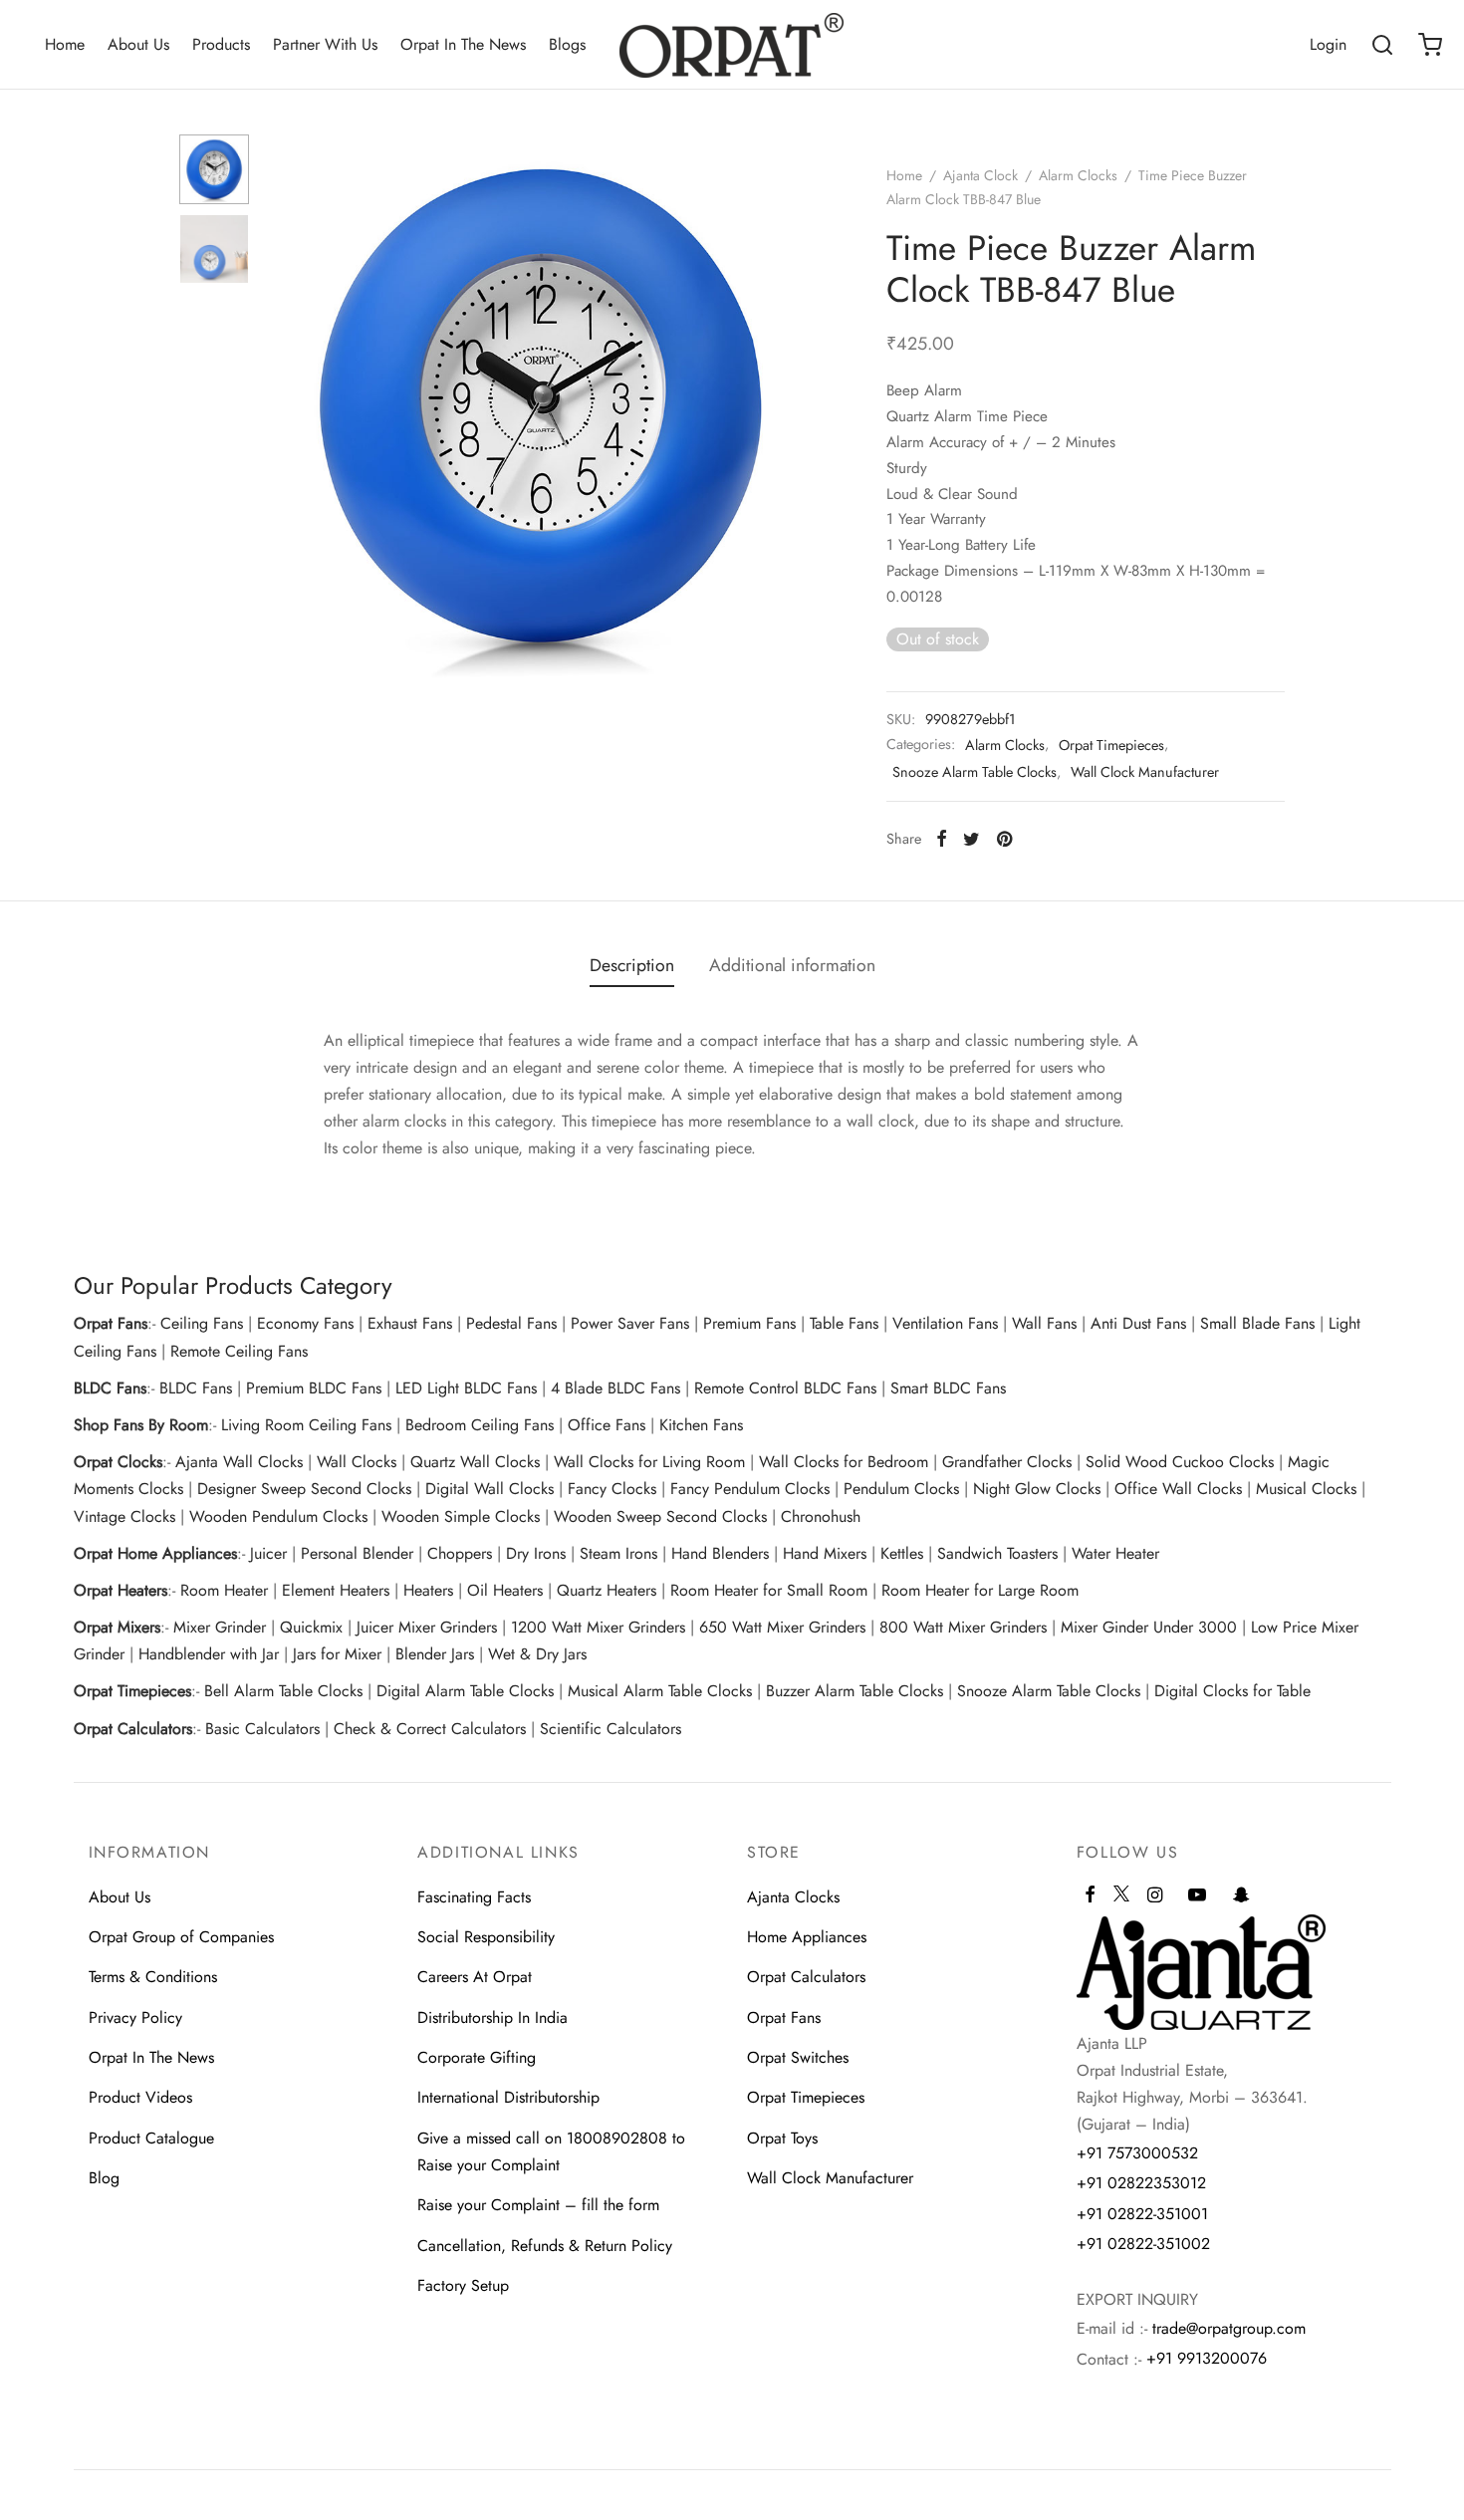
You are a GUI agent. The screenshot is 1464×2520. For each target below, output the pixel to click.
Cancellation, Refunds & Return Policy (545, 2246)
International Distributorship (508, 2097)
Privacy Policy (135, 2017)
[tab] (632, 966)
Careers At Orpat (475, 1977)
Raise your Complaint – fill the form (538, 2205)
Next (792, 406)
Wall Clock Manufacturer (1145, 772)
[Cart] (1430, 45)
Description (632, 965)
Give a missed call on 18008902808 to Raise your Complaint (551, 2151)
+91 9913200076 (1207, 2358)
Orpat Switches (798, 2057)
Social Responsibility (486, 1937)
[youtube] (1197, 1896)
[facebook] (1090, 1896)
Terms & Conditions (153, 1977)
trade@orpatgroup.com (1229, 2328)
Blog (104, 2178)
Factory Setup (463, 2285)
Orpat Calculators (806, 1977)
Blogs (567, 44)
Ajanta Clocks (793, 1897)
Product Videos (140, 2097)
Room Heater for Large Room (980, 1590)
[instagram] (1155, 1896)
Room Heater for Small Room (769, 1590)
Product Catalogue (151, 2138)
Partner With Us (325, 44)
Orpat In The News (463, 44)
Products (221, 44)
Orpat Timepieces (1111, 745)
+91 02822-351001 (1142, 2214)
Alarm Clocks (1078, 175)
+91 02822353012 (1141, 2183)
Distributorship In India (492, 2017)
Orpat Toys (782, 2138)
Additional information (792, 965)
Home (65, 44)
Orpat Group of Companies (181, 1937)
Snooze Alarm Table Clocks (975, 772)
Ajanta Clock (980, 175)
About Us (138, 44)
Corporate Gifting (477, 2057)
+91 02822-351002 (1143, 2244)
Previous (289, 406)
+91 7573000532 (1137, 2153)
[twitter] (1121, 1902)
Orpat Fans (784, 2017)
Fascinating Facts (474, 1897)
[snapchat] (1241, 1896)
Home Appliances (807, 1937)
